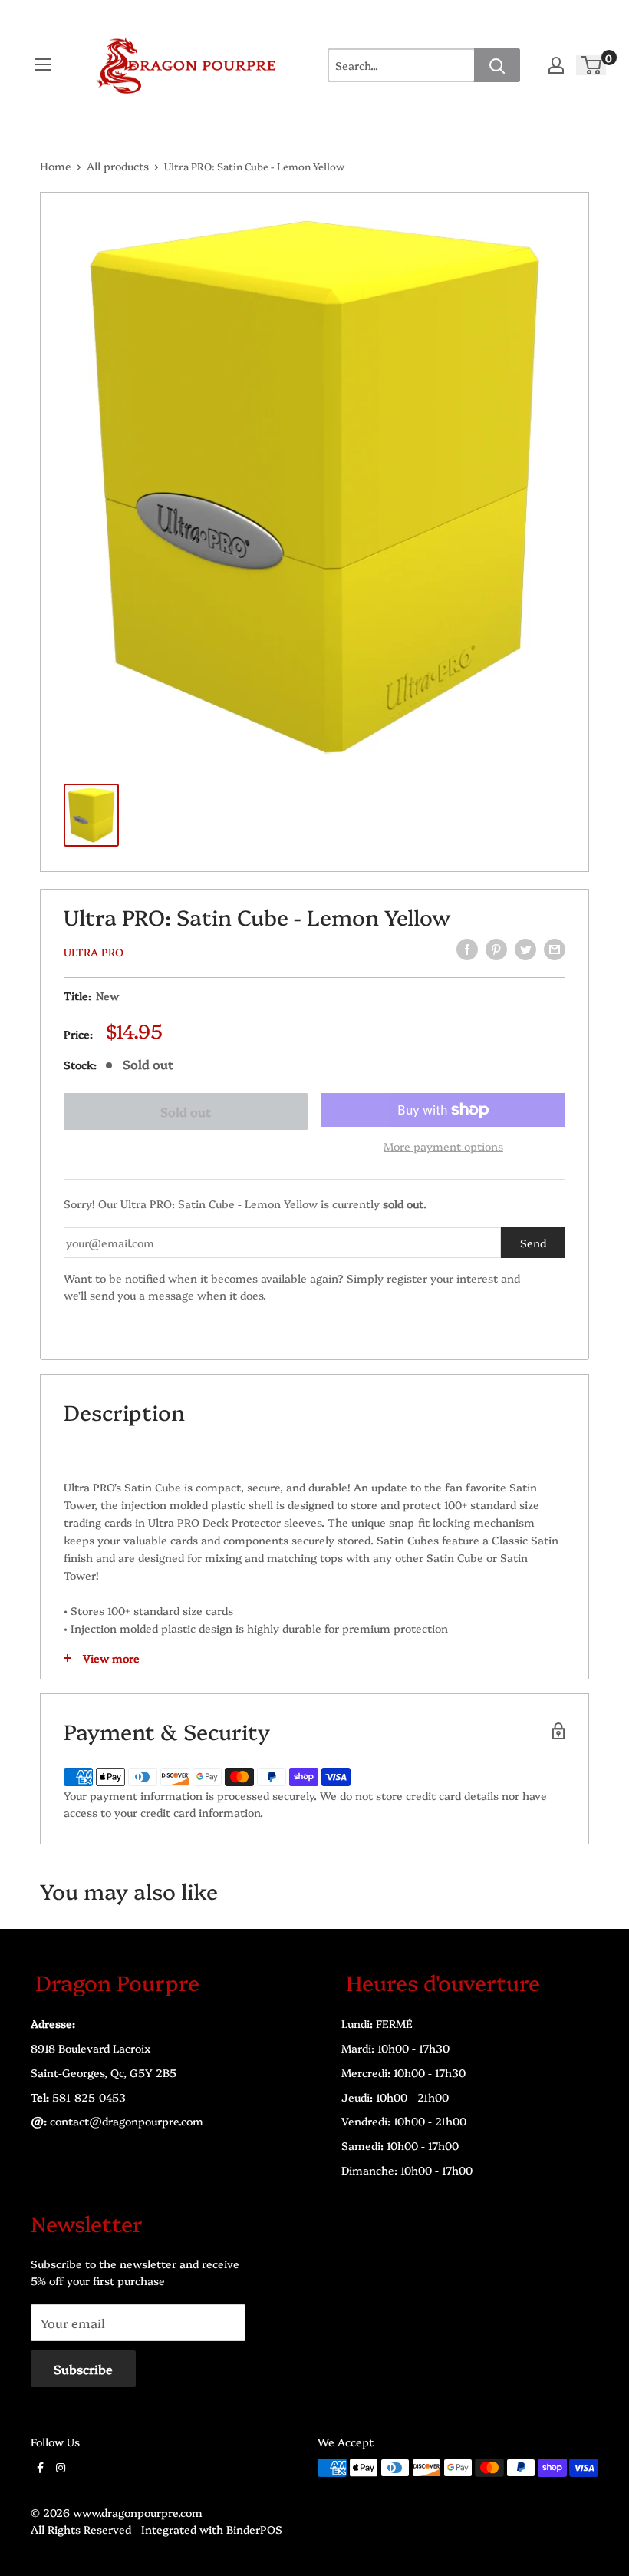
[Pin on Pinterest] (496, 949)
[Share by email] (555, 949)
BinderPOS (254, 2529)
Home (56, 166)
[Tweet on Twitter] (525, 949)
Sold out (186, 1111)
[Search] (497, 65)
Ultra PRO (94, 952)
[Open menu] (43, 64)
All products (118, 166)
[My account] (556, 65)
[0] (592, 66)
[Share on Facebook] (467, 949)
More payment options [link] (443, 1146)
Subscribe (83, 2369)
